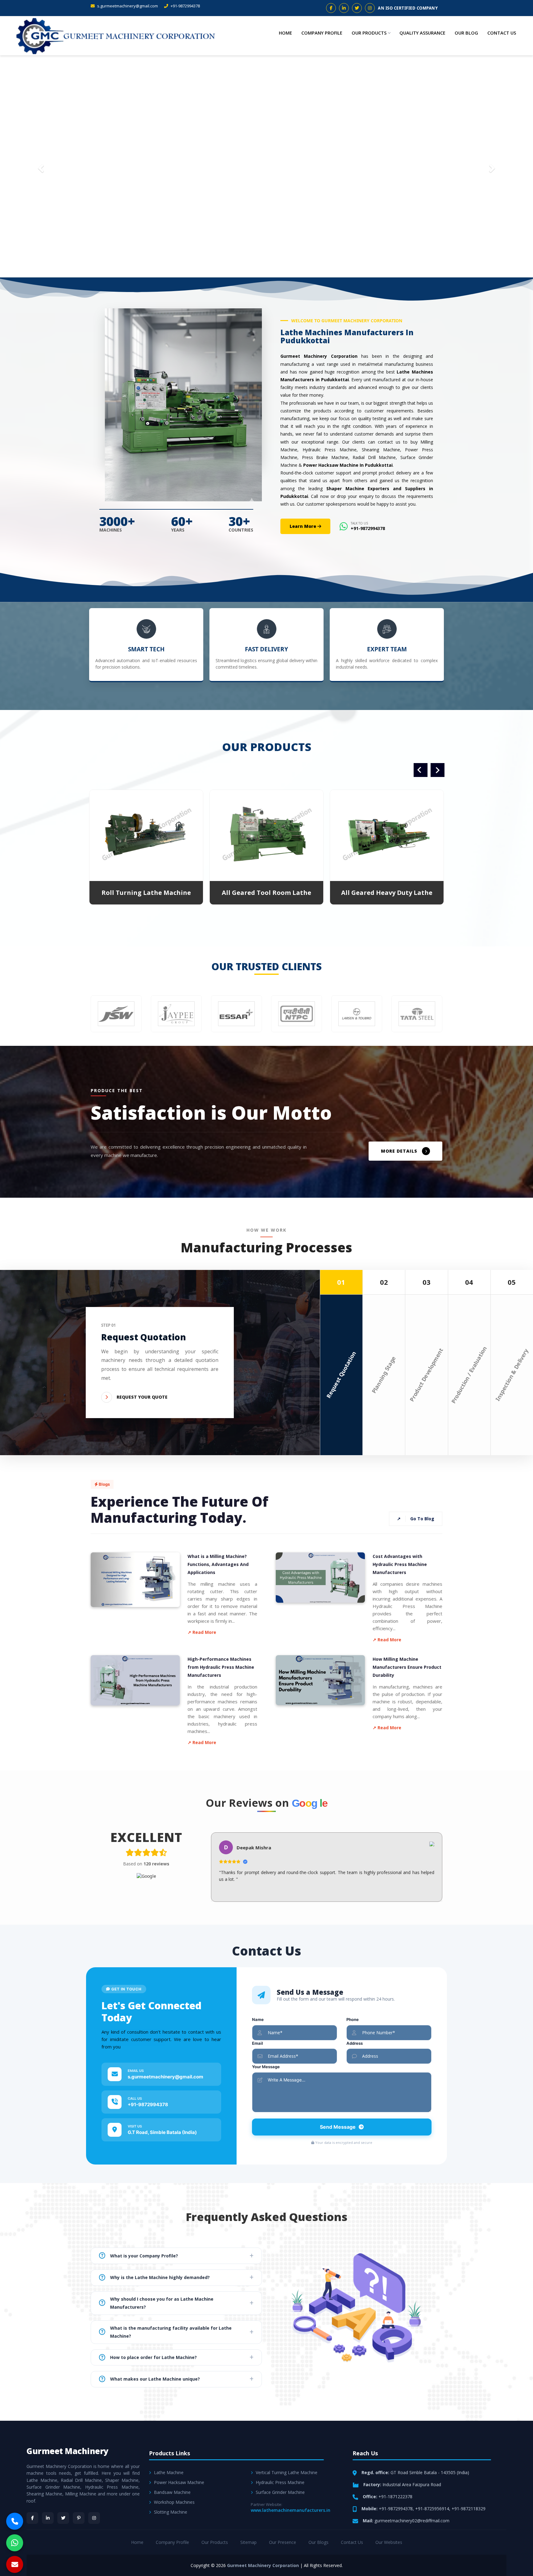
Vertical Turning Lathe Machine (287, 2472)
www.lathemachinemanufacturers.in (291, 2510)
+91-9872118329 (469, 2509)
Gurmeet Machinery (68, 2451)
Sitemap (248, 2542)
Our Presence (283, 2542)
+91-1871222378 (395, 2497)
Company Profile (322, 33)
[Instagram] (94, 2518)
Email (258, 2043)
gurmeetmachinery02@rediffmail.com (412, 2521)
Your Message (266, 2067)
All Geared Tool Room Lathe (146, 893)
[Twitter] (63, 2518)
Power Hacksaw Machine (179, 2482)
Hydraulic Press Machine (280, 2482)
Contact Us (502, 33)
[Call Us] (15, 2521)
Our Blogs (318, 2542)
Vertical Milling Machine (387, 893)
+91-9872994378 (185, 6)
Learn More (304, 526)
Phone (353, 2019)
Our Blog (466, 33)
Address (355, 2043)
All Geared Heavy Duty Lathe (266, 893)
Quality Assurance (422, 33)
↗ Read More (202, 1632)
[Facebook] (32, 2518)
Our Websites (389, 2542)
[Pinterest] (79, 2518)
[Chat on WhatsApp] (15, 2543)
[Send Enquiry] (15, 2564)
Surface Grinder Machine (280, 2492)
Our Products (369, 33)
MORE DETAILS (399, 1151)
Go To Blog (416, 1519)
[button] (40, 166)
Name (258, 2019)
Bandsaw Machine (172, 2492)
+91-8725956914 (432, 2509)
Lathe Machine (169, 2472)
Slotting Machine (171, 2512)
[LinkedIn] (48, 2518)
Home (285, 33)
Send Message (338, 2127)
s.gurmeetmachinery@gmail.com (127, 6)
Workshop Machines (174, 2502)
